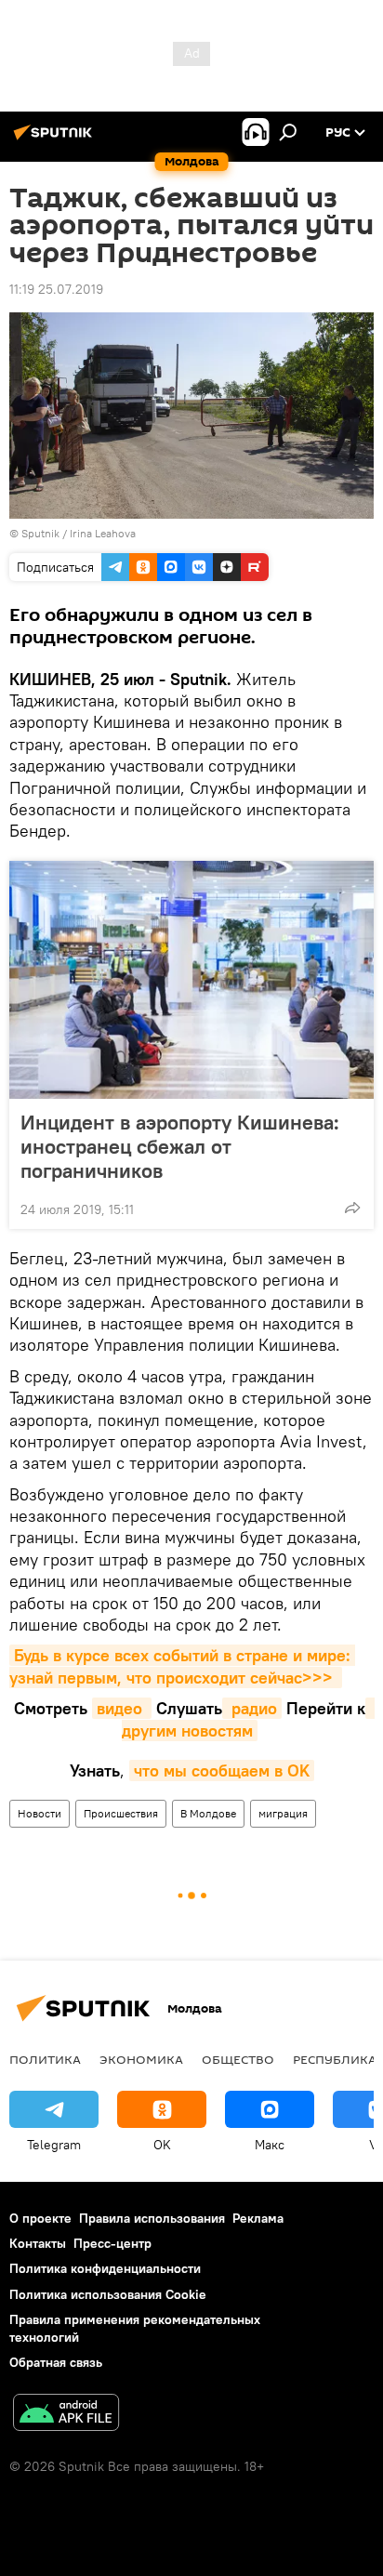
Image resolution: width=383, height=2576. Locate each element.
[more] (352, 1208)
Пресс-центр (112, 2243)
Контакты (38, 2243)
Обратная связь (56, 2362)
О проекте (40, 2218)
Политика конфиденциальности (105, 2268)
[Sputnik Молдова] (56, 139)
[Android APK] (66, 2415)
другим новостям (248, 1719)
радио (252, 1708)
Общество (238, 2059)
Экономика (141, 2059)
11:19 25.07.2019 (56, 289)
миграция (283, 1813)
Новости (40, 1813)
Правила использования (152, 2218)
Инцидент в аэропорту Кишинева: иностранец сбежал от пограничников (180, 1146)
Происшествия (121, 1813)
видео (122, 1708)
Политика (45, 2059)
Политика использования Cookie (108, 2294)
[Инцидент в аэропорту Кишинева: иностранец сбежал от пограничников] (191, 980)
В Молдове (208, 1813)
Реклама (258, 2218)
